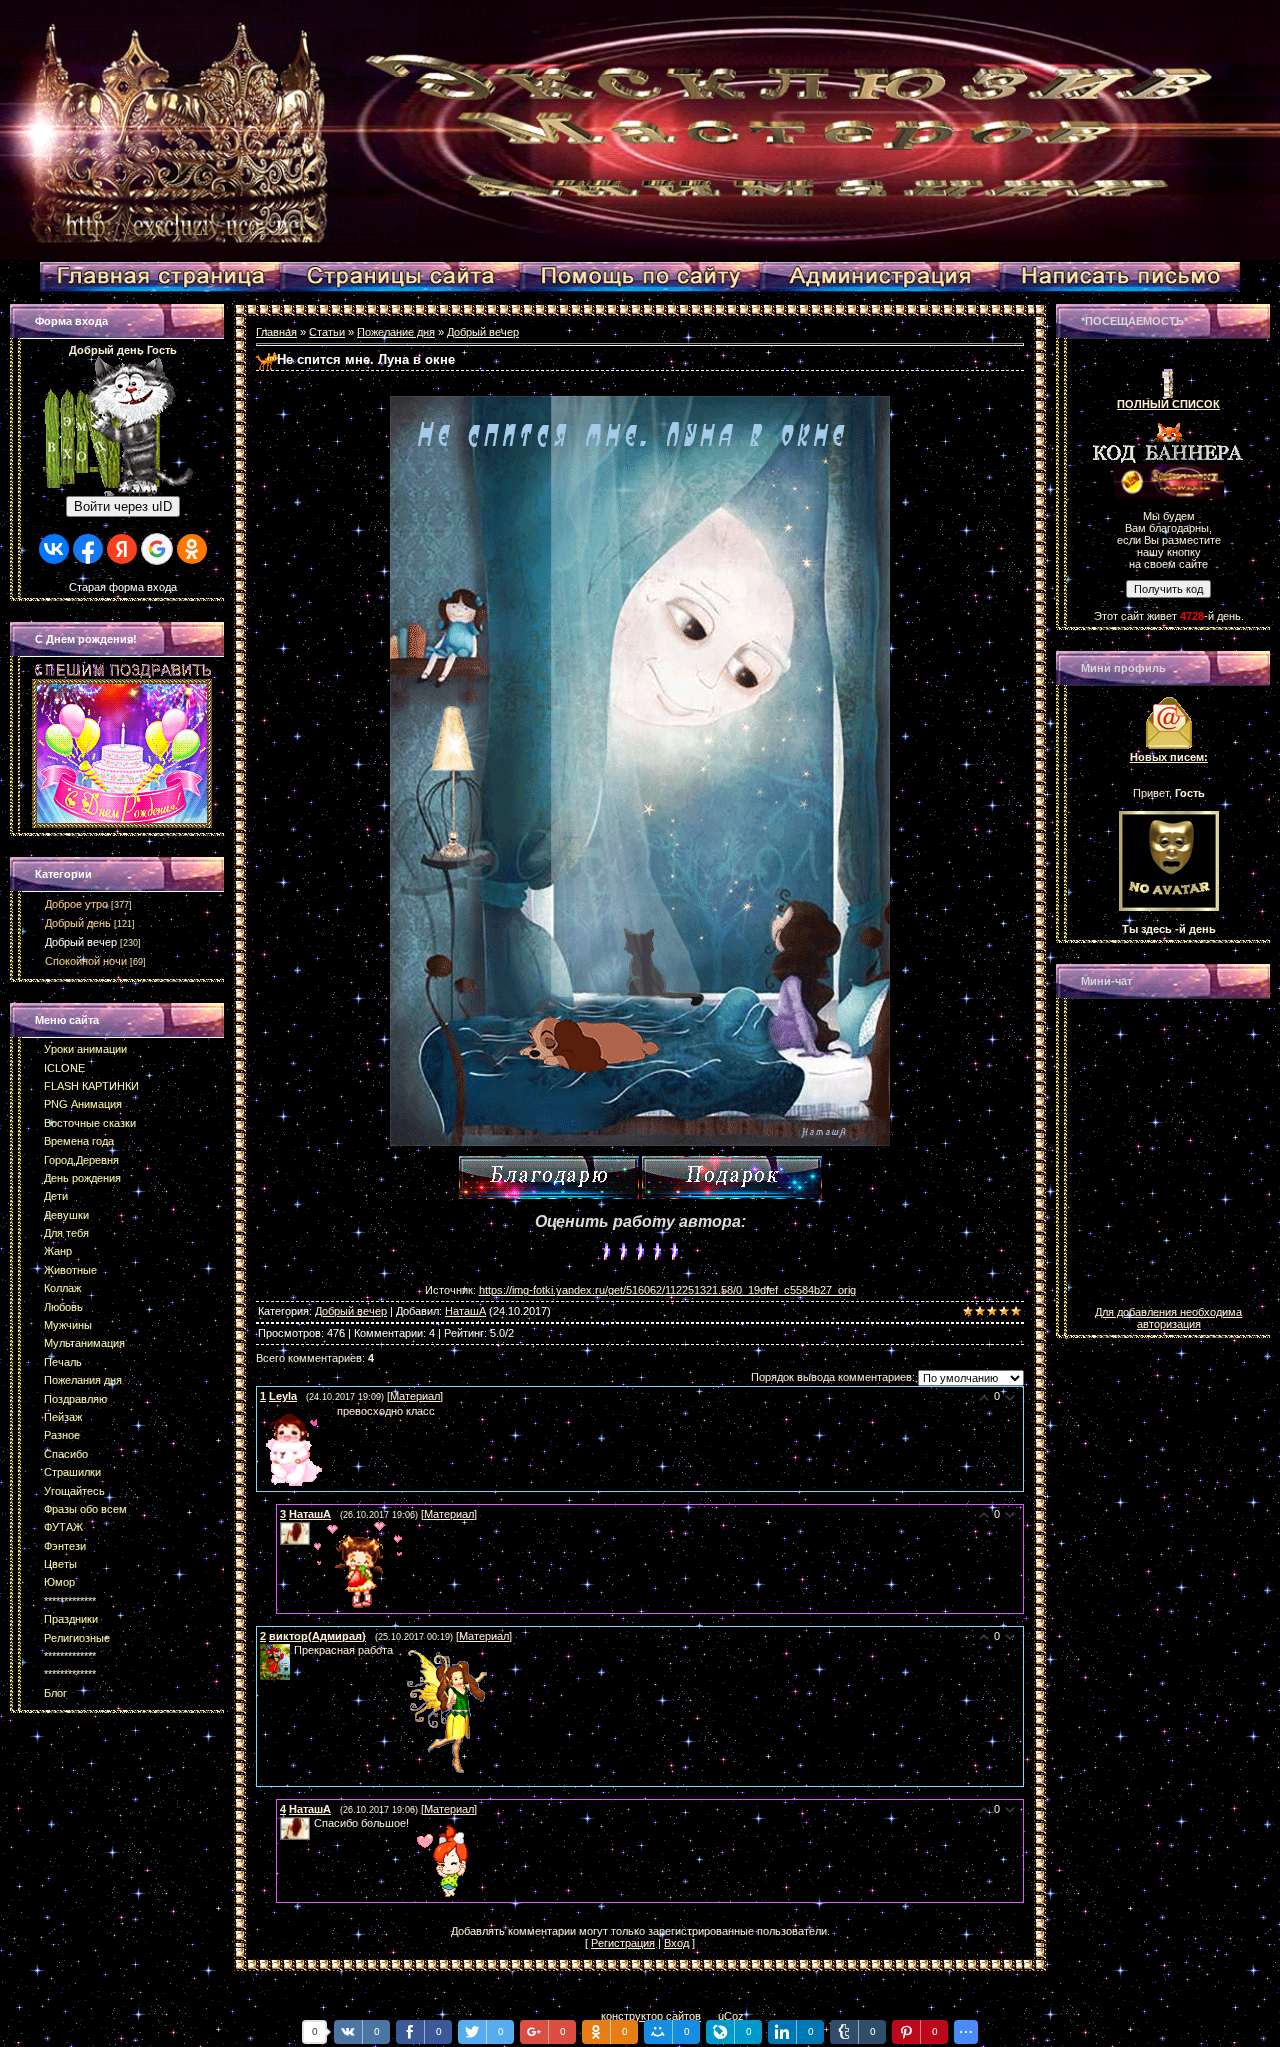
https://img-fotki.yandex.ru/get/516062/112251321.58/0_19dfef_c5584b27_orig (667, 1290)
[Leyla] (262, 1411)
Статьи (327, 332)
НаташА (465, 1311)
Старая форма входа (123, 587)
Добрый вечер (81, 942)
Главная (276, 332)
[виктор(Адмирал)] (292, 1650)
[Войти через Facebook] (88, 549)
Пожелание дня (396, 332)
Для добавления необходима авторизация (1168, 1318)
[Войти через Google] (157, 549)
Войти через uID (123, 506)
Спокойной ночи (86, 961)
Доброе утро (76, 904)
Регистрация (623, 1943)
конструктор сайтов (651, 2016)
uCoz (731, 2016)
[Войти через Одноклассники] (192, 549)
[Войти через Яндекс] (122, 549)
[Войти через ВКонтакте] (54, 549)
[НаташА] (312, 1528)
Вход (676, 1943)
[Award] (732, 1177)
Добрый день (78, 923)
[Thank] (549, 1177)
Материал (415, 1396)
